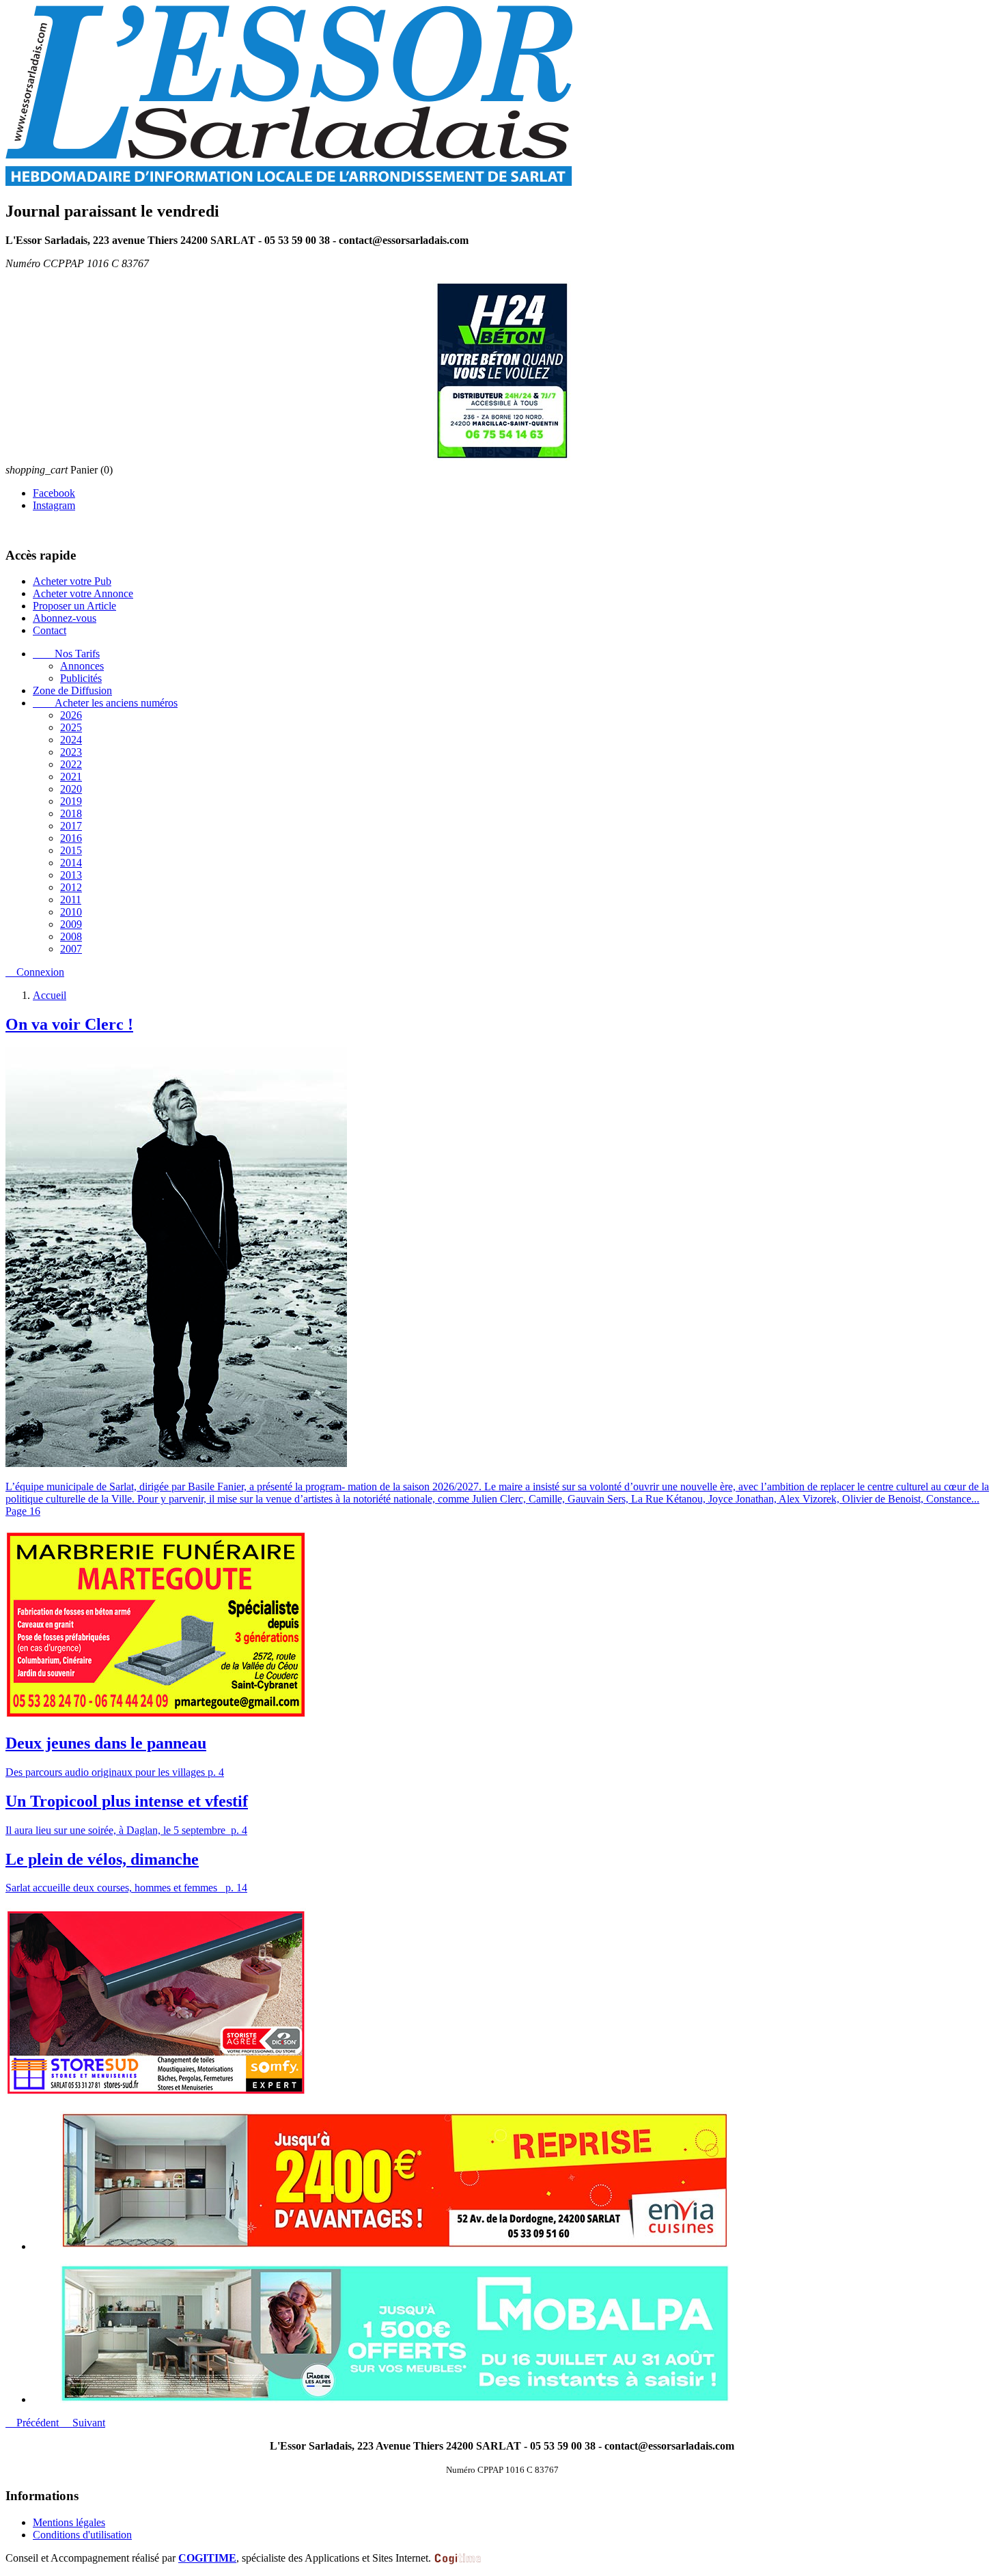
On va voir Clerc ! (69, 1024)
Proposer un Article (74, 606)
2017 (71, 826)
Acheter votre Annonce (83, 593)
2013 (71, 875)
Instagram (54, 505)
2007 (71, 949)
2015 (71, 850)
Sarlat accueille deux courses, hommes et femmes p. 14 (126, 1888)
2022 (71, 764)
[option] (516, 2182)
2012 (71, 887)
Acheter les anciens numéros (105, 703)
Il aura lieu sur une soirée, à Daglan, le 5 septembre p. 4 (126, 1830)
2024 (71, 740)
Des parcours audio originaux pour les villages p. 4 (115, 1772)
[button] (33, 2423)
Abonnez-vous (65, 618)
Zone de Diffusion (72, 690)
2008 (71, 936)
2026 (71, 715)
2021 (71, 777)
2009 (71, 924)
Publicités (81, 678)
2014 (71, 863)
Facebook (54, 493)
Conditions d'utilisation (82, 2535)
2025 (71, 727)
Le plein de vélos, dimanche (102, 1859)
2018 (71, 813)
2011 (71, 900)
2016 (71, 838)
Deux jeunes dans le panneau (106, 1743)
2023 (71, 752)
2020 (71, 789)
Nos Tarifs (66, 654)
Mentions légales (69, 2522)
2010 (71, 912)
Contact (50, 630)
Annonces (82, 666)
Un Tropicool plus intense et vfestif (127, 1801)
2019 (71, 801)
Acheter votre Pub (72, 581)
